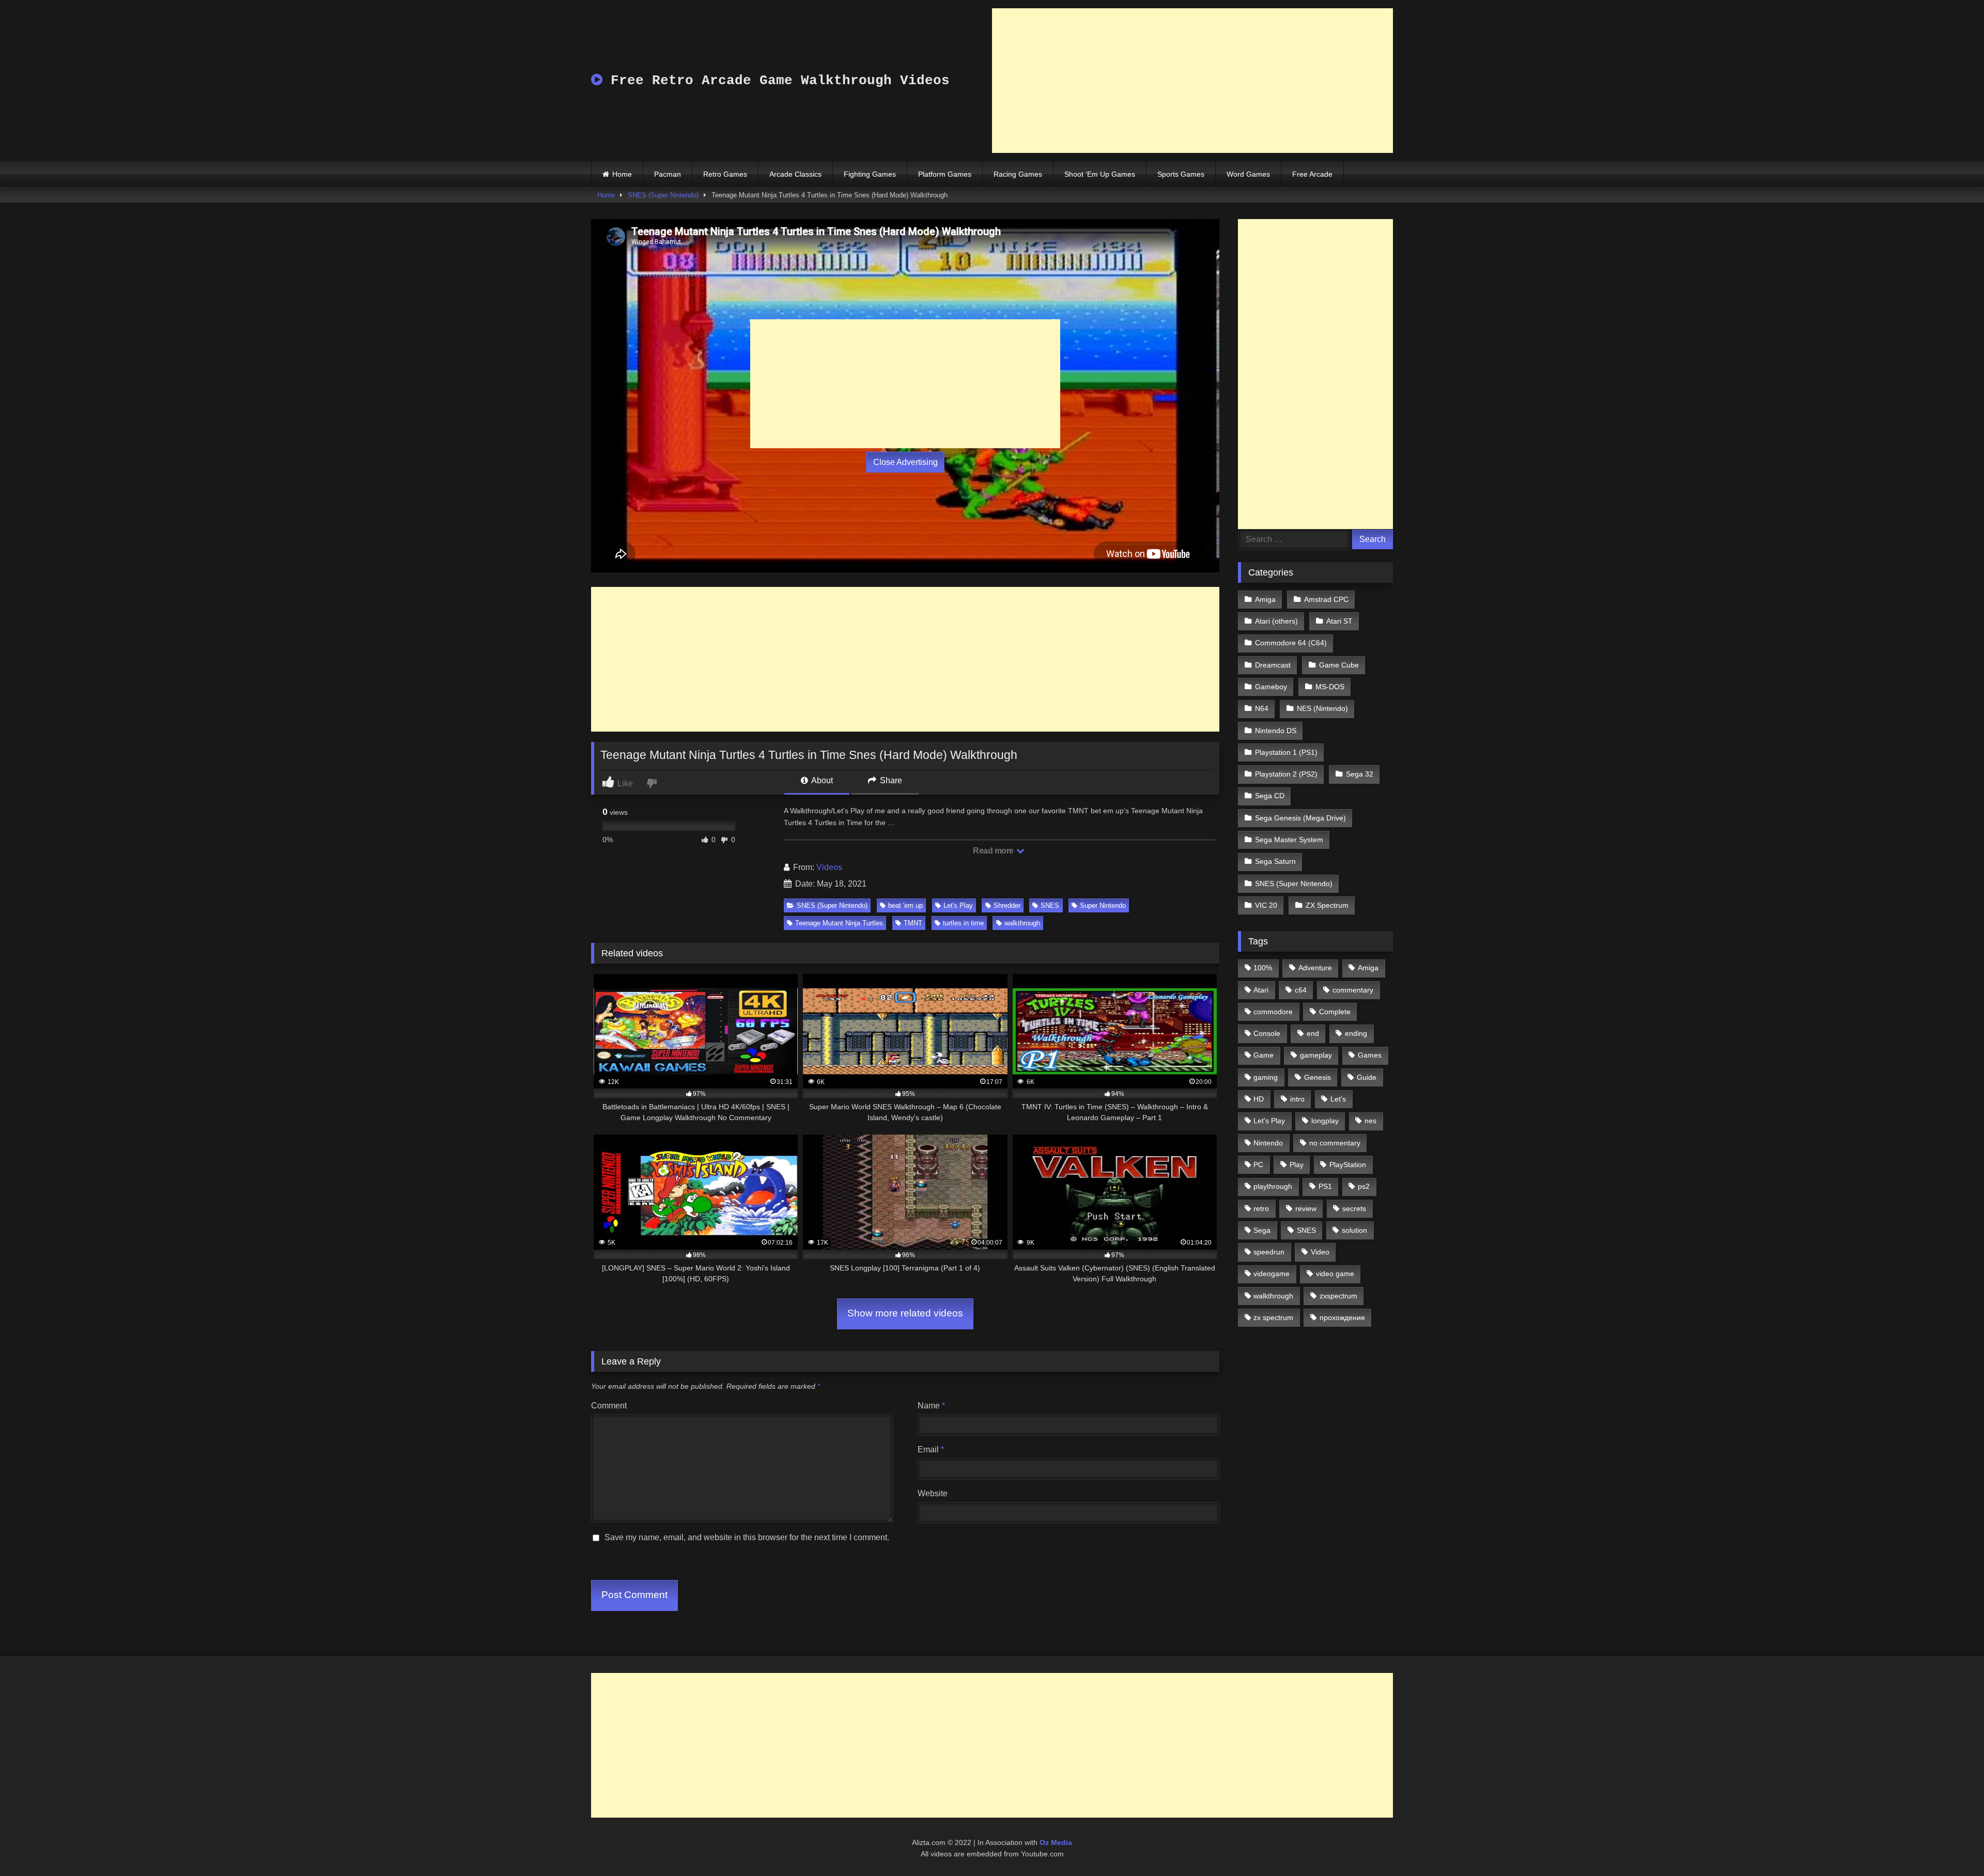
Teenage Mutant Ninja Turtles (839, 923)
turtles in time (963, 923)
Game (1264, 1055)
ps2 (1364, 1186)
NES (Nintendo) (1322, 708)
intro (1297, 1099)
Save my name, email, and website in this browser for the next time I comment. (747, 1537)
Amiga (1265, 599)
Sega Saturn (1275, 861)
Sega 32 (1360, 774)
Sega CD (1270, 796)
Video (1320, 1252)
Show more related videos (905, 1313)
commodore (1273, 1012)
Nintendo (1268, 1143)
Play (1297, 1165)
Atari (1261, 990)
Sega (1262, 1230)
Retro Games (725, 174)
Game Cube (1339, 665)
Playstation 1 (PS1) (1286, 752)
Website (933, 1493)
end (1313, 1033)
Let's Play (958, 905)
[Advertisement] (1192, 81)
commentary (1353, 990)
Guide (1367, 1077)
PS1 (1325, 1186)
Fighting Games (870, 174)
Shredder (1007, 905)
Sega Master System (1289, 840)
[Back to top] (1952, 1845)
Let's (1338, 1099)
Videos (829, 867)
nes (1370, 1121)
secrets (1354, 1208)
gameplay (1316, 1055)
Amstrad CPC (1326, 599)
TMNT (913, 923)
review (1306, 1208)
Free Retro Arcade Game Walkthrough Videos (776, 81)
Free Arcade (1312, 174)
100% (1263, 968)
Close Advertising (905, 462)
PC (1258, 1165)
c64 (1301, 990)
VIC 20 (1266, 905)
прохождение (1342, 1317)
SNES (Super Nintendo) (663, 195)
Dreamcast (1273, 665)
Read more (994, 851)
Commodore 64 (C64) (1291, 643)
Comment (609, 1406)
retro (1261, 1208)
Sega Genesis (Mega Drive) (1300, 818)
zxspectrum (1338, 1296)
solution (1354, 1230)
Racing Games (1018, 174)
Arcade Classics (795, 174)
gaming (1266, 1077)
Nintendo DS (1276, 731)
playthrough (1273, 1186)
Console (1267, 1033)
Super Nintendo (1103, 905)
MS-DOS (1330, 687)
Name (931, 1406)
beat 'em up (905, 905)
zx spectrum (1273, 1317)
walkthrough (1022, 923)
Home (622, 174)
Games (1370, 1055)
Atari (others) (1276, 621)
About (821, 780)
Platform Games (945, 174)
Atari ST (1339, 621)
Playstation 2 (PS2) (1286, 774)
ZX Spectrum (1327, 905)
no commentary (1335, 1143)
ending (1356, 1033)
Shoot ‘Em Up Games (1100, 174)
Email (931, 1449)
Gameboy (1271, 687)
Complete (1335, 1012)
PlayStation (1348, 1165)
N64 (1262, 708)
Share (890, 780)
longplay (1325, 1121)
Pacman (668, 174)
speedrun (1269, 1252)
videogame (1272, 1274)
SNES (1050, 905)
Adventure (1315, 968)
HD (1259, 1099)
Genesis (1318, 1077)
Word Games (1248, 174)
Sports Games (1181, 174)
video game (1335, 1274)
